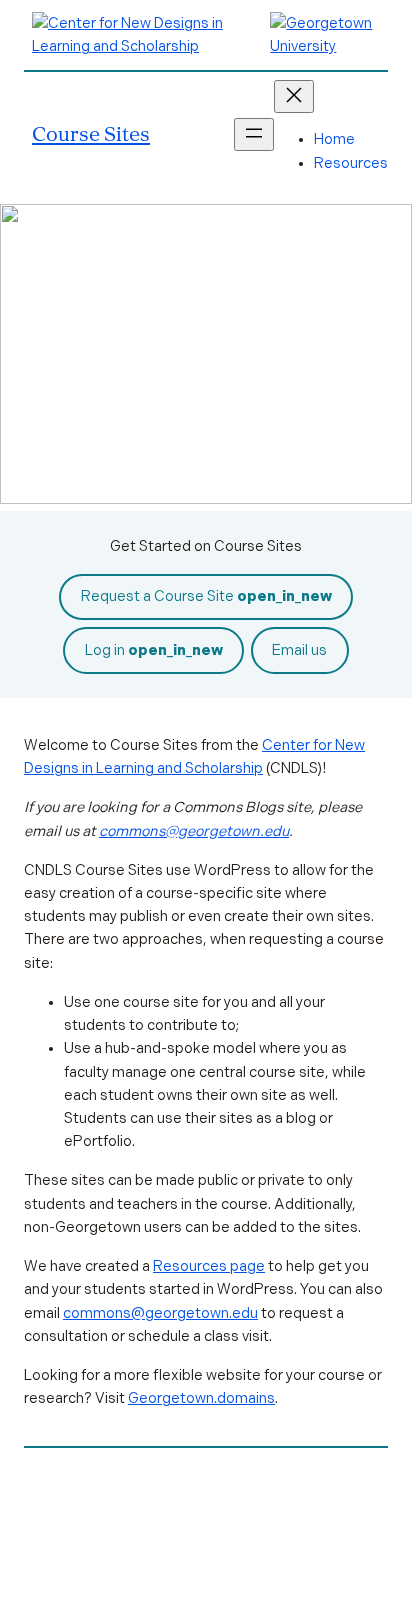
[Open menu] (254, 134)
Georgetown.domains (201, 1398)
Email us (299, 650)
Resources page (209, 1266)
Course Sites (91, 133)
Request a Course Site (206, 596)
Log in (154, 650)
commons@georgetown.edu (194, 831)
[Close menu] (294, 96)
